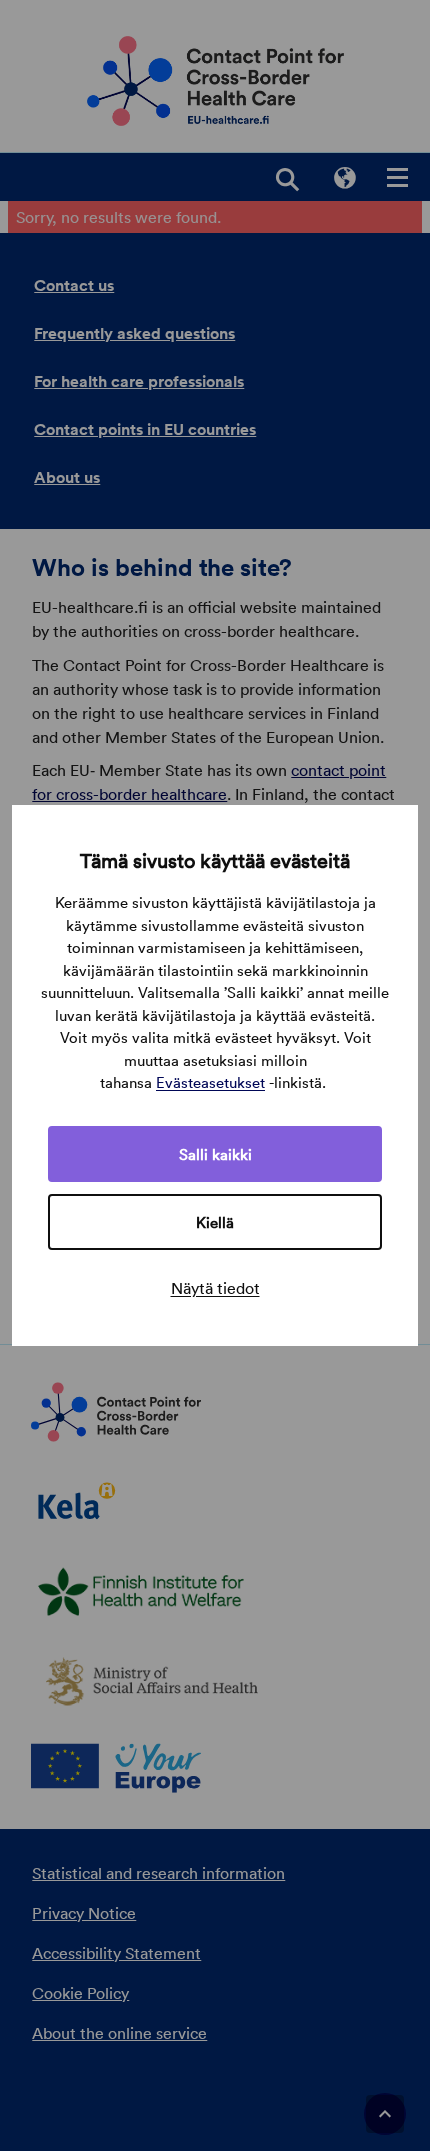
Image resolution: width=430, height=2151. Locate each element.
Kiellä (215, 1222)
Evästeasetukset (210, 1082)
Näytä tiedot (215, 1288)
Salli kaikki (215, 1154)
